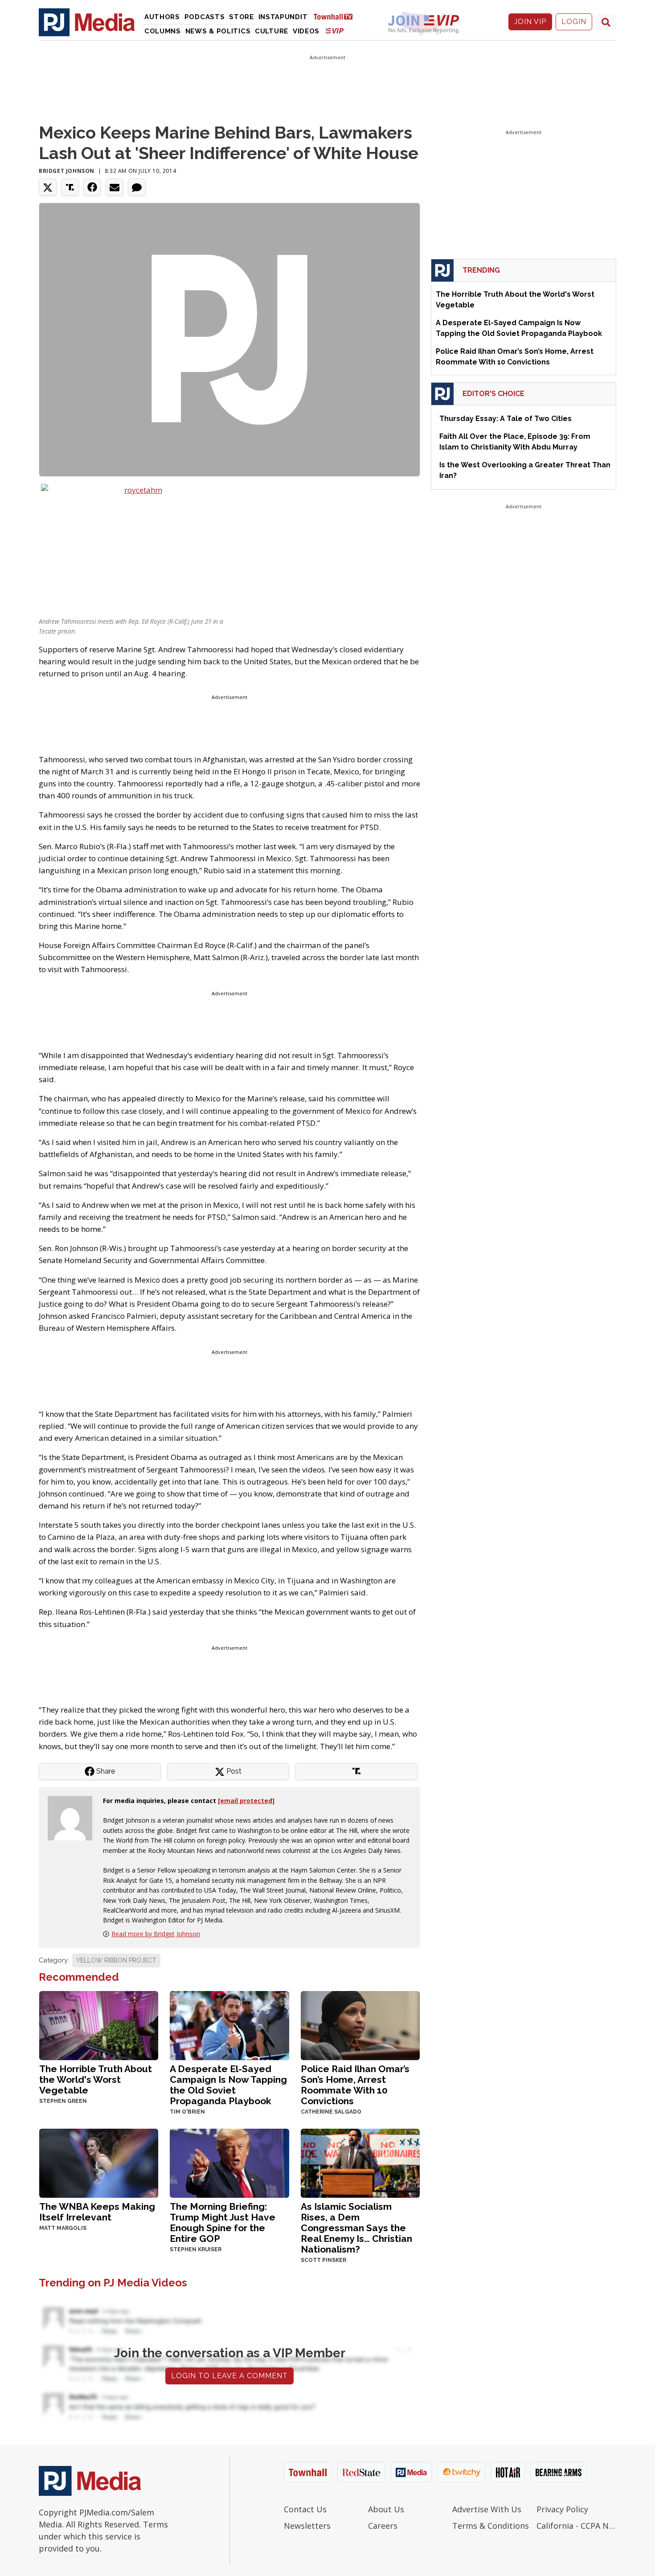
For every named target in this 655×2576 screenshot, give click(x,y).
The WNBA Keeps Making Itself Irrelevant (97, 2212)
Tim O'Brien (187, 2112)
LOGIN (574, 22)
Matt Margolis (63, 2228)
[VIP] (335, 31)
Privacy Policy (562, 2509)
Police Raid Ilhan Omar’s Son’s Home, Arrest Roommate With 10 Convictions (355, 2085)
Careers (383, 2526)
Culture (272, 31)
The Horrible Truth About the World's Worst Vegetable (96, 2079)
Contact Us (305, 2509)
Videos (306, 31)
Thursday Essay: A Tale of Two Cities (506, 419)
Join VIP (530, 22)
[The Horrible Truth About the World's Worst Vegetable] (99, 2025)
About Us (386, 2509)
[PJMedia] (87, 22)
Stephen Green (63, 2101)
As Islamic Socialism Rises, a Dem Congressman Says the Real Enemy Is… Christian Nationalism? (356, 2228)
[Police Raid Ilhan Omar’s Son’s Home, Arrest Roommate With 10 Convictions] (360, 2025)
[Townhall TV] (336, 16)
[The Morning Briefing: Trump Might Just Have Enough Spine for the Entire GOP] (229, 2162)
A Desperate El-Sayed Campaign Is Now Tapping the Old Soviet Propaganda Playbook (228, 2085)
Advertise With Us (487, 2509)
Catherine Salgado (331, 2112)
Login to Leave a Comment (229, 2376)
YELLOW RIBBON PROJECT (116, 1960)
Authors (162, 17)
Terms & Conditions (491, 2526)
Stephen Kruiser (196, 2249)
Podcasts (205, 17)
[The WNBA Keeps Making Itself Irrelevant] (99, 2162)
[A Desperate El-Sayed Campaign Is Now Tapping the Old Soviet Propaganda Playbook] (229, 2025)
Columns (163, 31)
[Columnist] (74, 1817)
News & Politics (218, 31)
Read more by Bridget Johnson (156, 1934)
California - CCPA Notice (576, 2526)
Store (242, 17)
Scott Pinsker (323, 2260)
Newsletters (307, 2526)
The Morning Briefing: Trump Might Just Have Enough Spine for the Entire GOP (223, 2222)
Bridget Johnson (67, 171)
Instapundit (283, 17)
